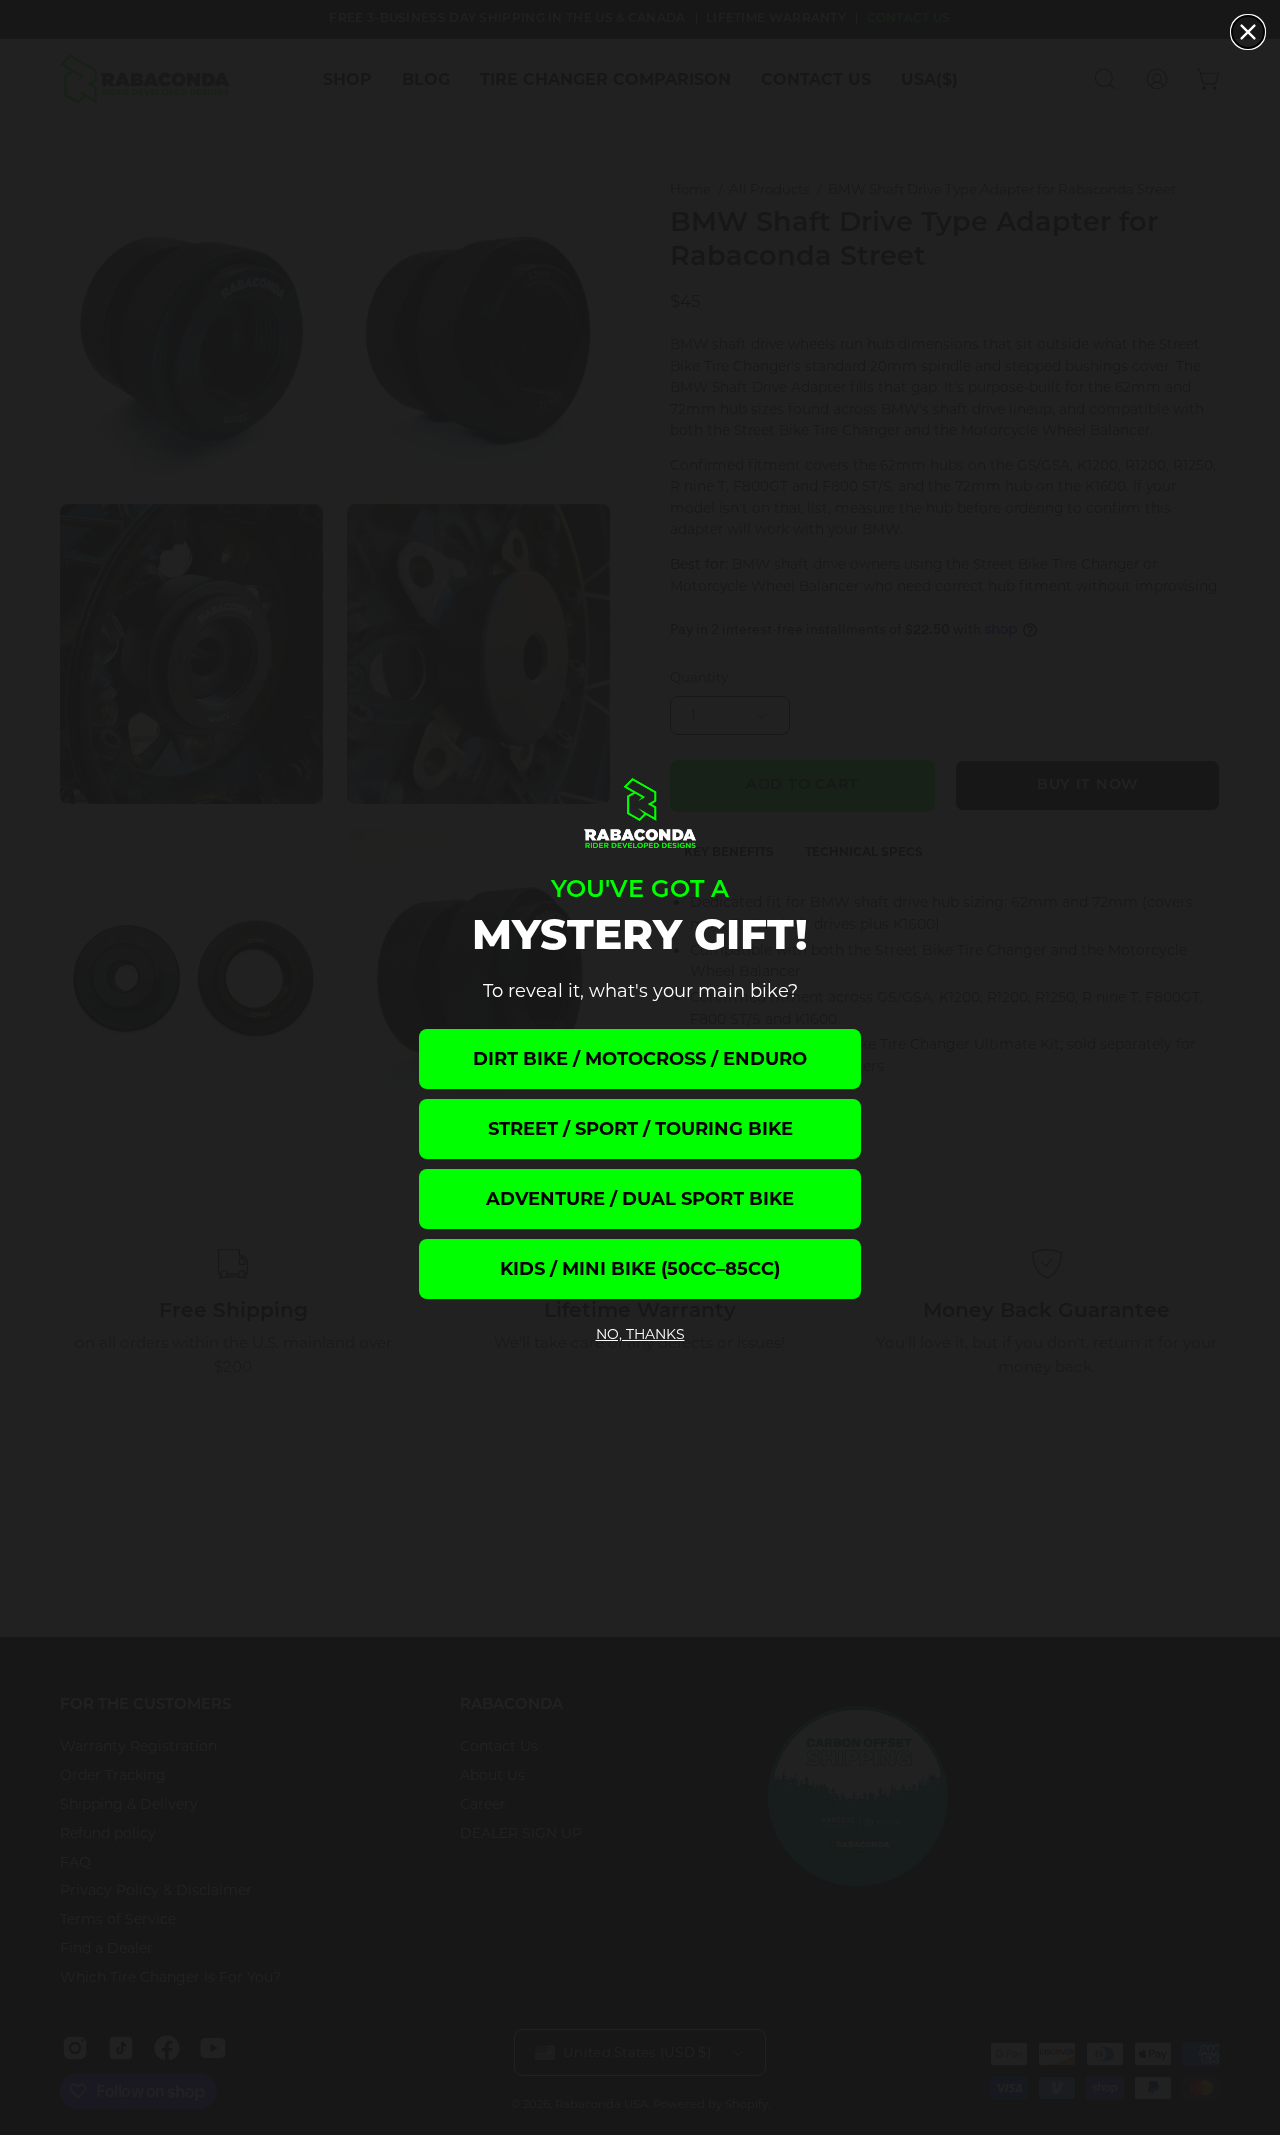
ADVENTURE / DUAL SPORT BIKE (640, 1199)
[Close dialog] (1248, 32)
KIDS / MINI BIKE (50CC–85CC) (640, 1269)
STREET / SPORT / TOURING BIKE (640, 1129)
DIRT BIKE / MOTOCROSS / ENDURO (640, 1059)
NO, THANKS (640, 1334)
